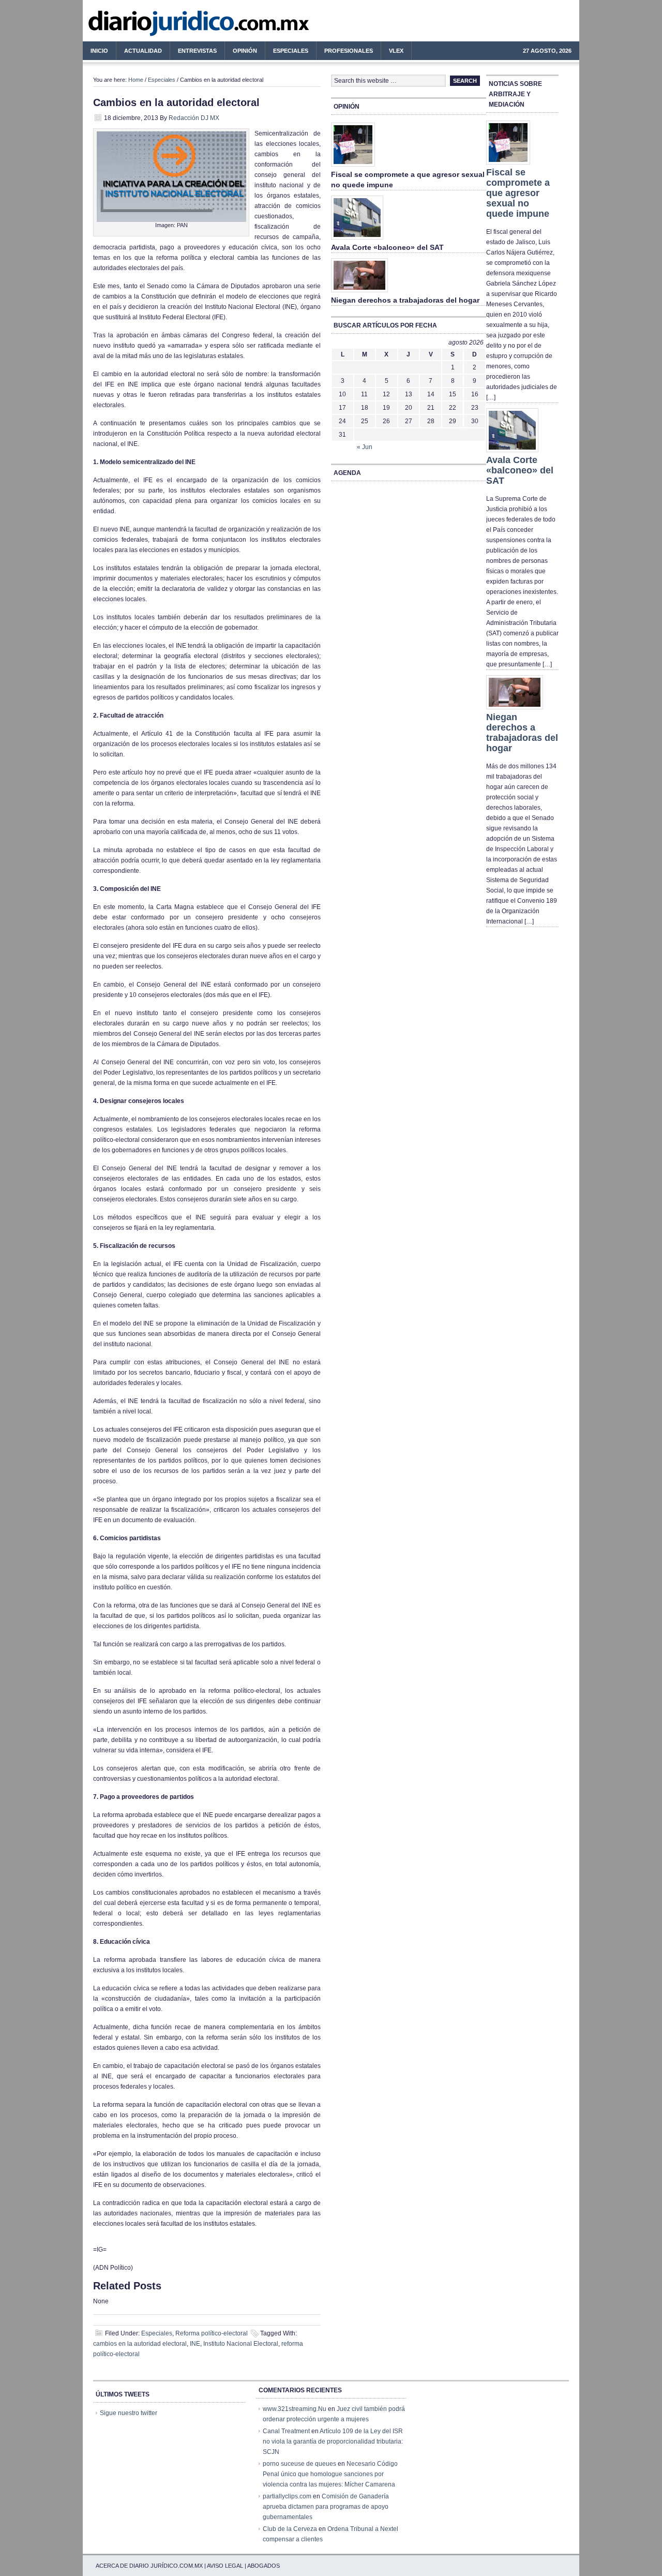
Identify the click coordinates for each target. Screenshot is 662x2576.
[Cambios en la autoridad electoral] (171, 220)
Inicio (99, 51)
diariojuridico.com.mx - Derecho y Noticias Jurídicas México (168, 26)
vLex (396, 51)
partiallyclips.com (287, 2496)
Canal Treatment (286, 2431)
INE (195, 2344)
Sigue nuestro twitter (129, 2413)
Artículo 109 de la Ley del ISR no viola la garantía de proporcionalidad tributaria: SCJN (333, 2441)
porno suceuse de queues (299, 2464)
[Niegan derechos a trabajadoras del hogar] (359, 293)
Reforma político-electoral (212, 2333)
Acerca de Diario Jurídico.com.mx (149, 2566)
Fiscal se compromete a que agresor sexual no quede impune (518, 193)
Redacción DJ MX (194, 118)
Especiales (291, 51)
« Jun (365, 447)
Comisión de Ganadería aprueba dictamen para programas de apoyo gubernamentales (326, 2507)
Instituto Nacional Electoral (241, 2344)
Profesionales (345, 52)
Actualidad (139, 52)
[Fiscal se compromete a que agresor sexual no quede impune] (353, 167)
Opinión (245, 51)
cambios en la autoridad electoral (140, 2344)
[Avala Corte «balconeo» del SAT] (357, 240)
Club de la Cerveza (290, 2529)
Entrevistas (197, 51)
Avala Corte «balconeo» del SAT (387, 247)
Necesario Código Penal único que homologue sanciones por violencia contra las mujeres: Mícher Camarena (330, 2474)
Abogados (264, 2566)
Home (136, 80)
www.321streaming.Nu (295, 2409)
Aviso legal (225, 2566)
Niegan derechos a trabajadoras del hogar (405, 300)
